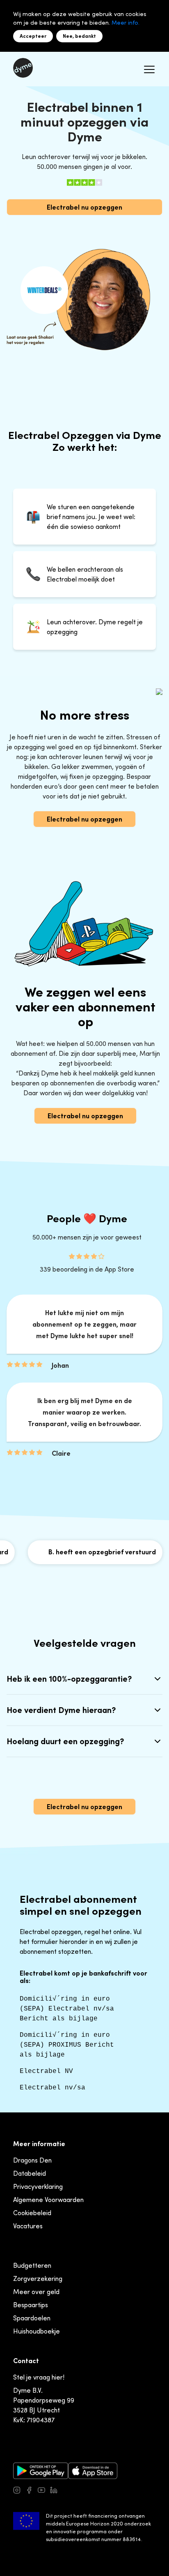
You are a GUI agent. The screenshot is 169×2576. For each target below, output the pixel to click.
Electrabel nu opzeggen (84, 207)
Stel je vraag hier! (39, 2377)
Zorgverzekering (38, 2278)
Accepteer (33, 36)
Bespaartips (31, 2305)
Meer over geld (36, 2292)
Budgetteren (32, 2265)
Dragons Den (32, 2160)
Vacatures (28, 2226)
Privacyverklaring (38, 2186)
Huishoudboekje (37, 2331)
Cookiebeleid (32, 2213)
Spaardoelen (32, 2318)
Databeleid (30, 2173)
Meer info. (126, 22)
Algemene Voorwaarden (48, 2200)
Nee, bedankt (79, 36)
